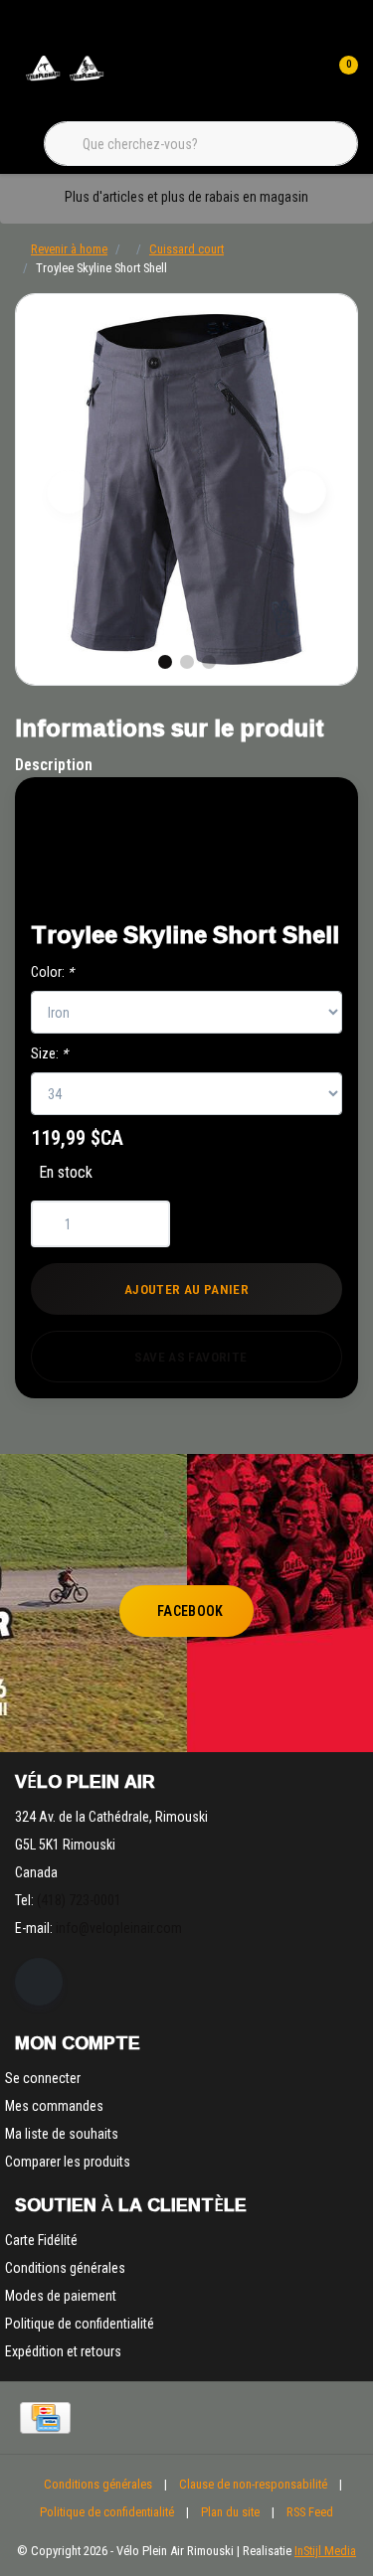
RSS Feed (310, 2512)
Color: (52, 972)
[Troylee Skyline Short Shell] (186, 489)
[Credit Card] (45, 2418)
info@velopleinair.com (119, 1928)
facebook (190, 1611)
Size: (49, 1053)
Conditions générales (98, 2484)
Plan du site (230, 2512)
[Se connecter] (301, 80)
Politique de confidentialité (107, 2512)
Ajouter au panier (186, 1289)
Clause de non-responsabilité (253, 2484)
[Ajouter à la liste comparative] (280, 880)
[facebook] (39, 1982)
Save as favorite (190, 1357)
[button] (280, 830)
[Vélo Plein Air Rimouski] (65, 79)
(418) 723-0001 (79, 1900)
